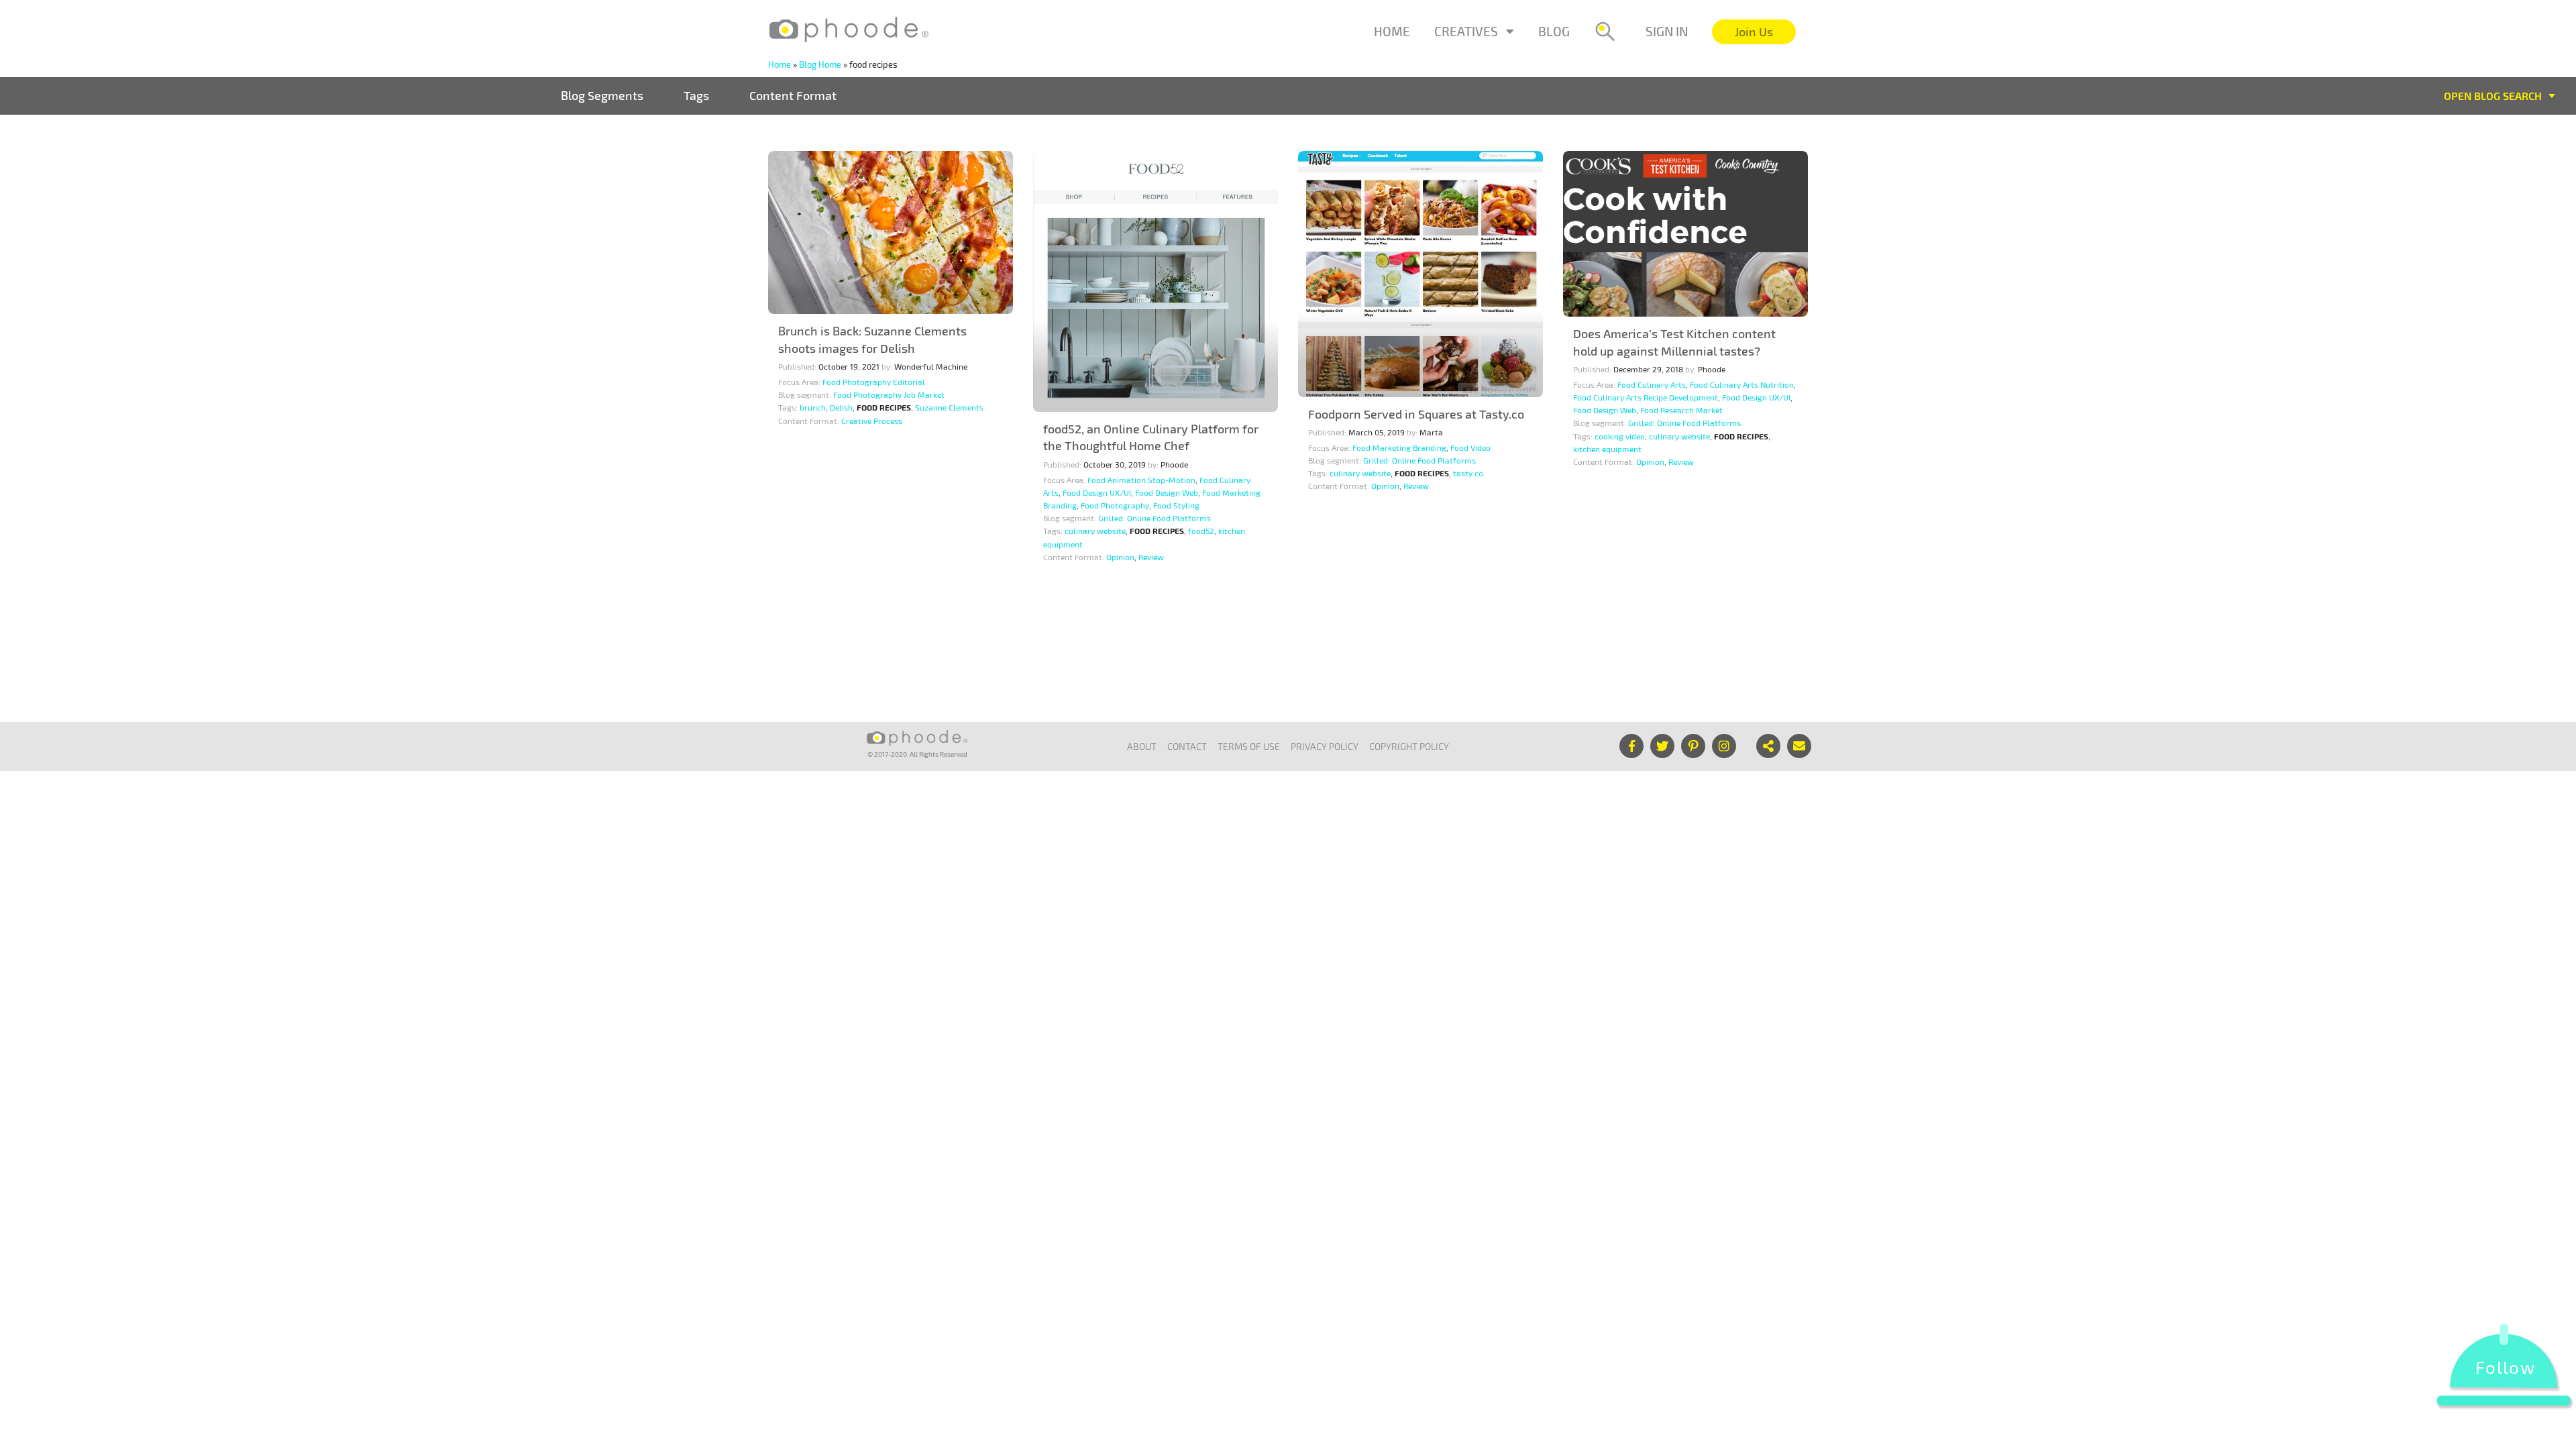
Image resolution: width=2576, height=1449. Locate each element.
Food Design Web (1167, 492)
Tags (696, 95)
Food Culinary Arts (1652, 384)
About (1142, 746)
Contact (1187, 746)
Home (1392, 31)
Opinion (1120, 557)
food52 (1201, 531)
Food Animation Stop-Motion (1141, 480)
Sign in (1667, 31)
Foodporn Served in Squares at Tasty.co (1416, 414)
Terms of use (1249, 746)
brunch (813, 407)
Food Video (1470, 447)
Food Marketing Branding (1399, 447)
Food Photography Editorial (874, 382)
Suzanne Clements (949, 407)
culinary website (1095, 531)
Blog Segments (602, 95)
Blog (1554, 31)
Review (1151, 557)
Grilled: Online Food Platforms (1155, 518)
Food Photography (1115, 505)
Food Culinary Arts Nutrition (1742, 384)
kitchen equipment (1607, 449)
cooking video (1620, 436)
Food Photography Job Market (889, 394)
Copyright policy (1409, 746)
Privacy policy (1325, 746)
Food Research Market (1681, 410)
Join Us (1754, 32)
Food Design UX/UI (1097, 492)
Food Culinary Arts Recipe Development (1646, 397)
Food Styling (1176, 505)
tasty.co (1468, 473)
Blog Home (820, 64)
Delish (841, 407)
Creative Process (872, 421)
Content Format (793, 95)
